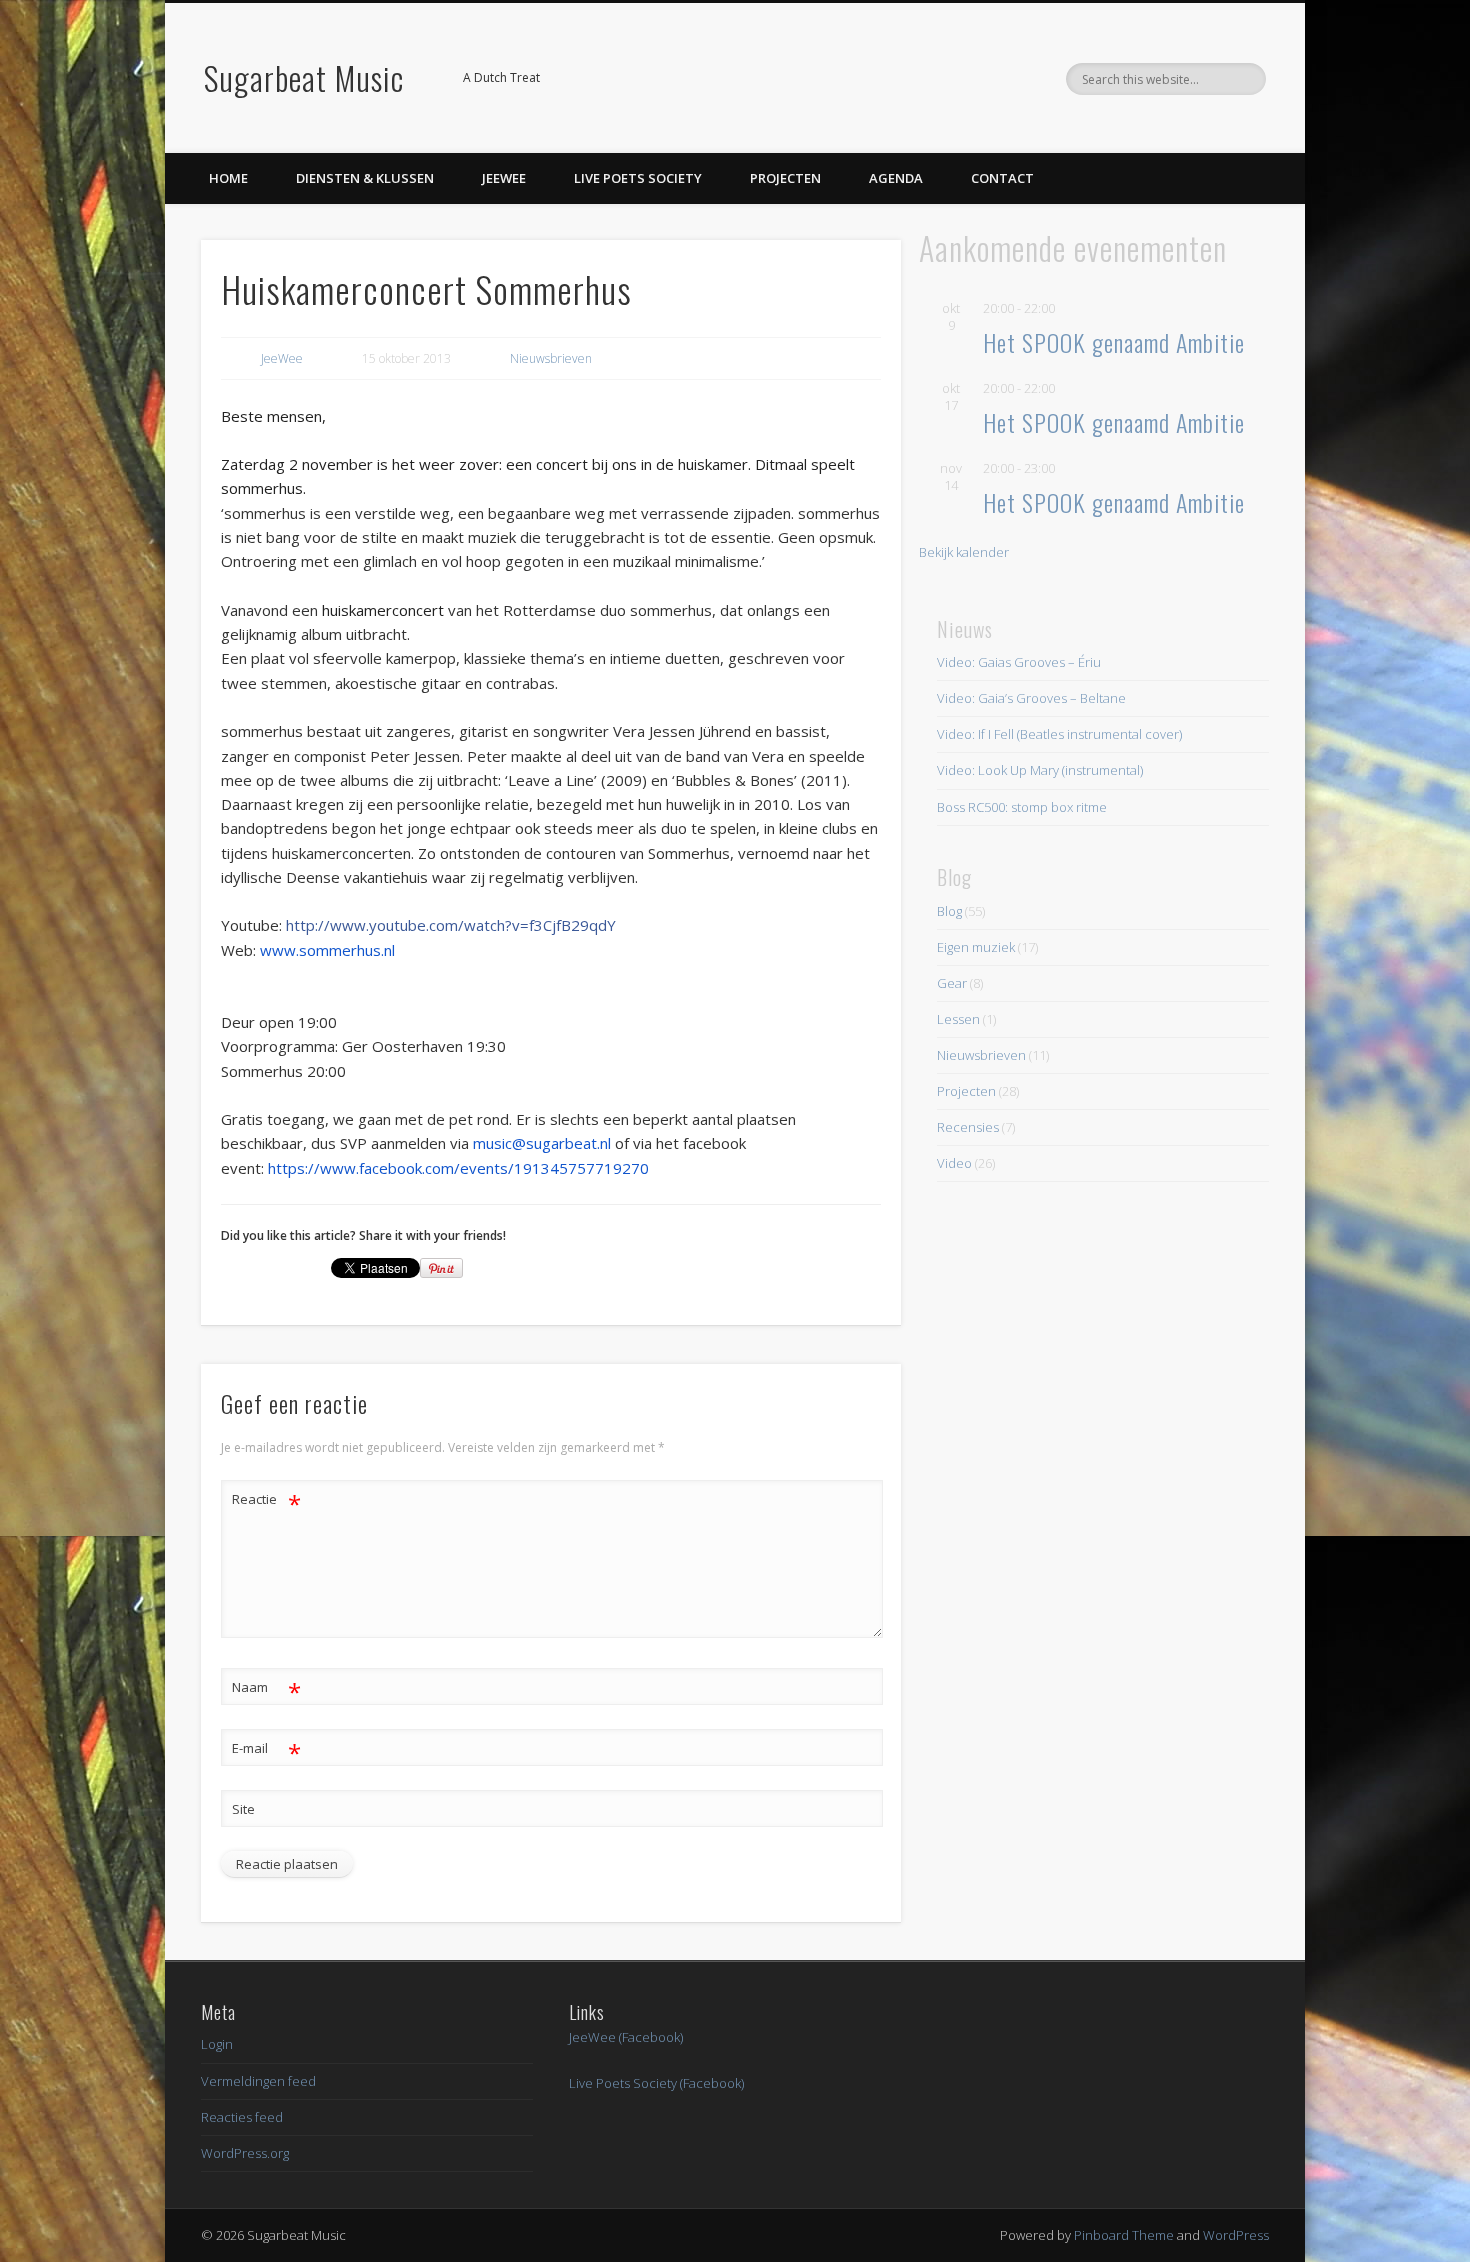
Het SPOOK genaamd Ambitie (1114, 342)
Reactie (266, 1502)
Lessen (958, 1019)
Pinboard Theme (1124, 2235)
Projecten (785, 178)
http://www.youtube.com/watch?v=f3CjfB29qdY (451, 925)
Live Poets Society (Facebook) (656, 2083)
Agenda (896, 178)
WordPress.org (245, 2153)
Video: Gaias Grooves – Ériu (1019, 662)
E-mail (266, 1751)
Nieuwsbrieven (551, 358)
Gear (952, 983)
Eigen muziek (976, 947)
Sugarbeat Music (304, 77)
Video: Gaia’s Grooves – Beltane (1031, 698)
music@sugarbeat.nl (542, 1143)
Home (228, 178)
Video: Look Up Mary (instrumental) (1040, 770)
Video (954, 1163)
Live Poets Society (638, 178)
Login (217, 2044)
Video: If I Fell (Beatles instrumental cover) (1059, 734)
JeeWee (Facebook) (626, 2037)
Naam (266, 1690)
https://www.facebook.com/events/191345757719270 (458, 1168)
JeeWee (504, 178)
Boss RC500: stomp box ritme (1022, 807)
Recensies (968, 1127)
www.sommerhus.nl (327, 950)
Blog (949, 911)
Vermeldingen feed (258, 2081)
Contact (1002, 178)
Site (243, 1809)
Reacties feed (242, 2117)
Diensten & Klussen (365, 178)
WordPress (1236, 2235)
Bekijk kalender (964, 552)
